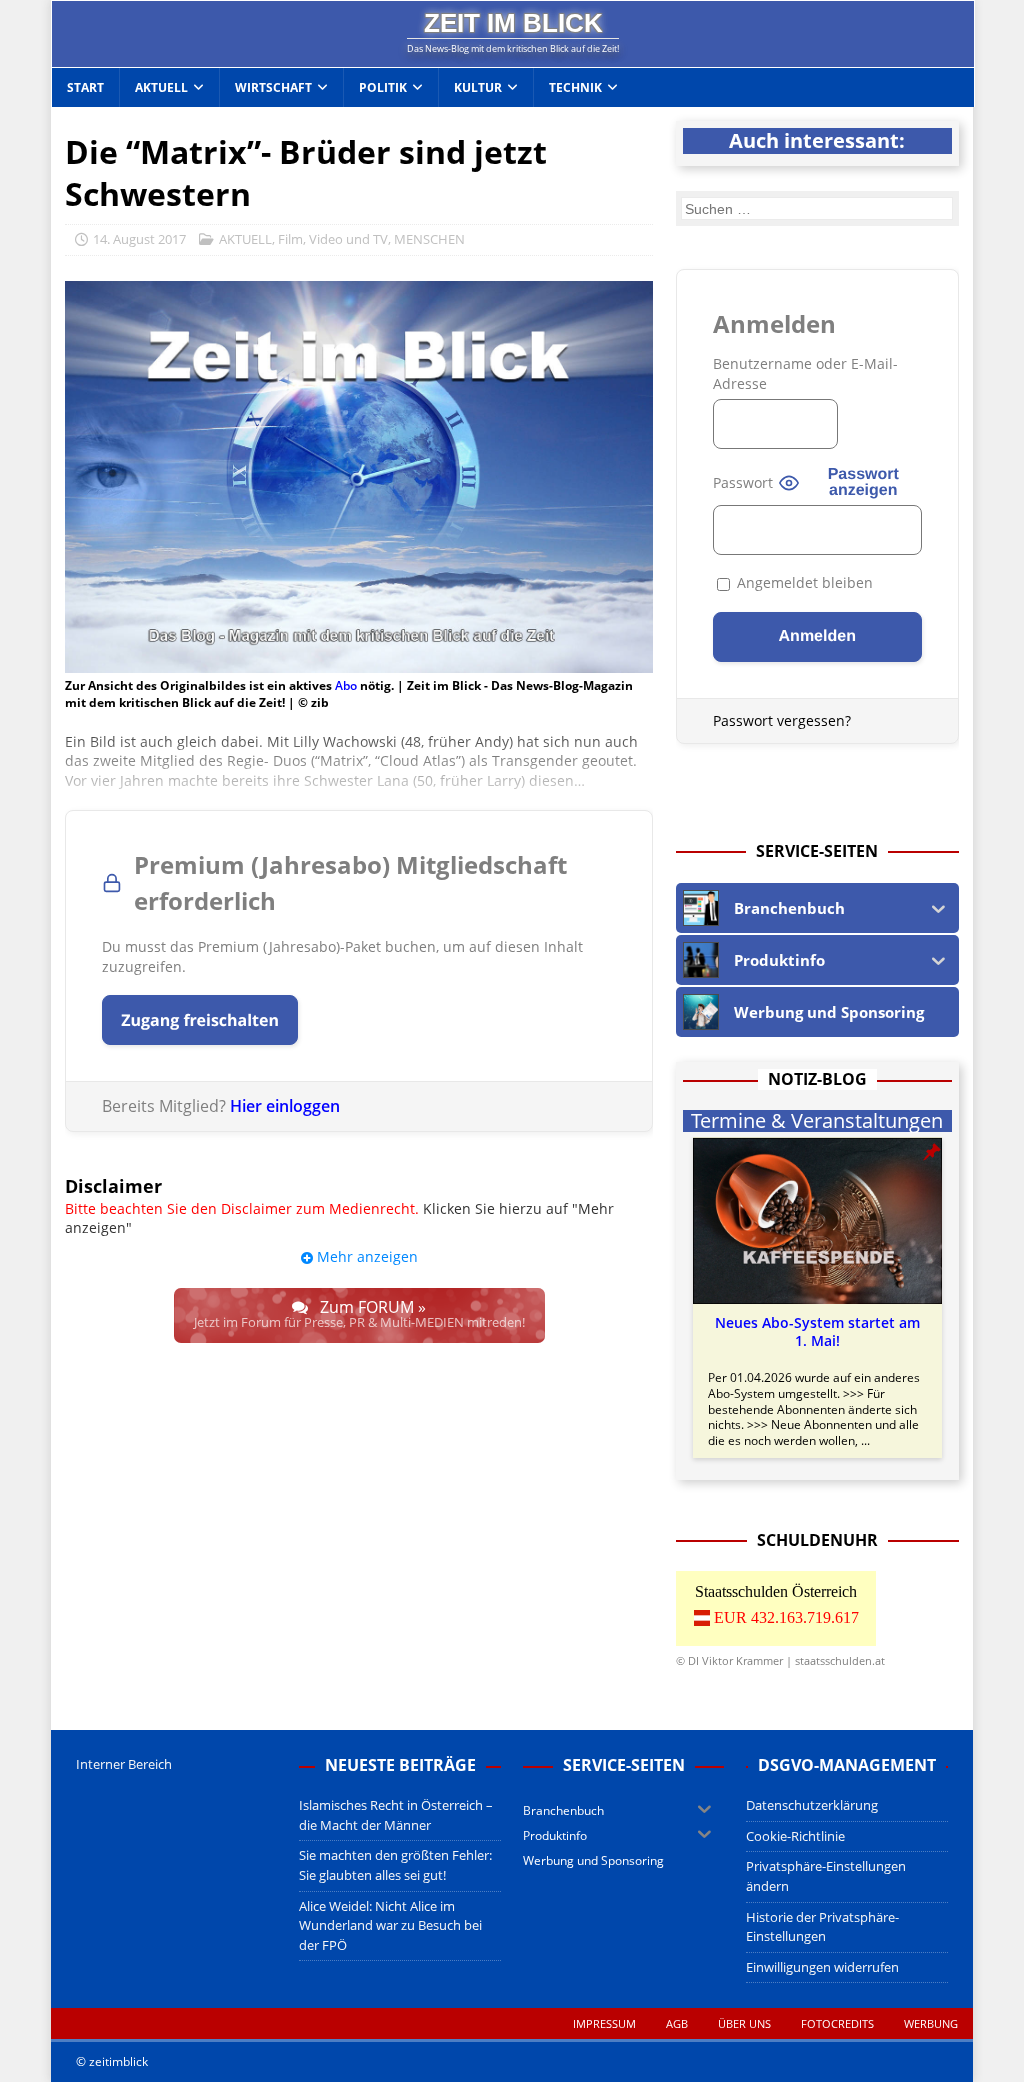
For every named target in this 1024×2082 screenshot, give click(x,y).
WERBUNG (931, 2023)
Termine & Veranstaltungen (817, 1121)
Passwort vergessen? (782, 720)
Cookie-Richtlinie (795, 1836)
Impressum (604, 2023)
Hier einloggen (285, 1106)
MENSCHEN (429, 239)
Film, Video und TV (333, 239)
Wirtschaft (273, 87)
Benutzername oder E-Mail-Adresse (805, 373)
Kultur (478, 87)
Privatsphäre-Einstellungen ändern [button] (826, 1876)
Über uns (744, 2023)
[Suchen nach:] (817, 208)
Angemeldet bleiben (803, 582)
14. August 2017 (139, 239)
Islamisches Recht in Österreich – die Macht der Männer (396, 1815)
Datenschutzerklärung (812, 1805)
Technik (575, 87)
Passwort (743, 482)
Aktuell (161, 87)
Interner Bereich (124, 1764)
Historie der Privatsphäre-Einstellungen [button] (822, 1927)
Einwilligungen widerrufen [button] (822, 1967)
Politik (383, 87)
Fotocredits (837, 2023)
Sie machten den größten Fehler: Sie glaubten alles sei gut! (395, 1865)
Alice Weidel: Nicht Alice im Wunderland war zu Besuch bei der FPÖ (390, 1925)
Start (85, 87)
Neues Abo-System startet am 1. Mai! (817, 1332)
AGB (677, 2023)
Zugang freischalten (200, 1020)
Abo (346, 685)
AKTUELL (245, 239)
